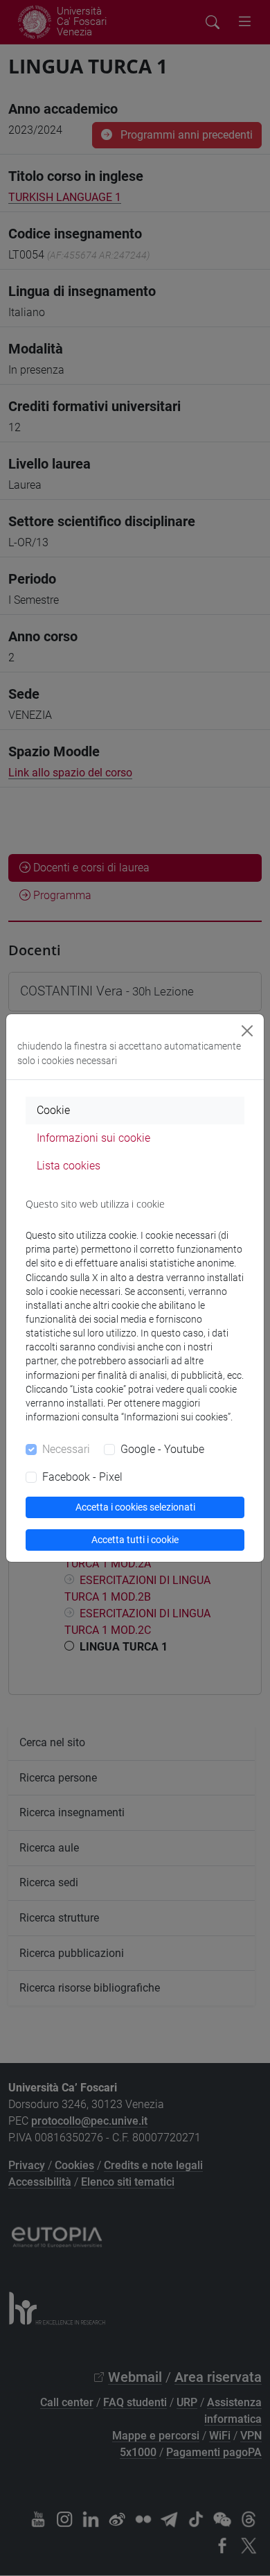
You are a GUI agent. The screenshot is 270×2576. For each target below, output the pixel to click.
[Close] (247, 1031)
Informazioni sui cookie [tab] (93, 1138)
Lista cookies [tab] (69, 1166)
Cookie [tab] (53, 1110)
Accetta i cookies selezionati (135, 1507)
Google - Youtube (162, 1449)
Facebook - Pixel (82, 1477)
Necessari (66, 1449)
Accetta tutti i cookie (135, 1540)
